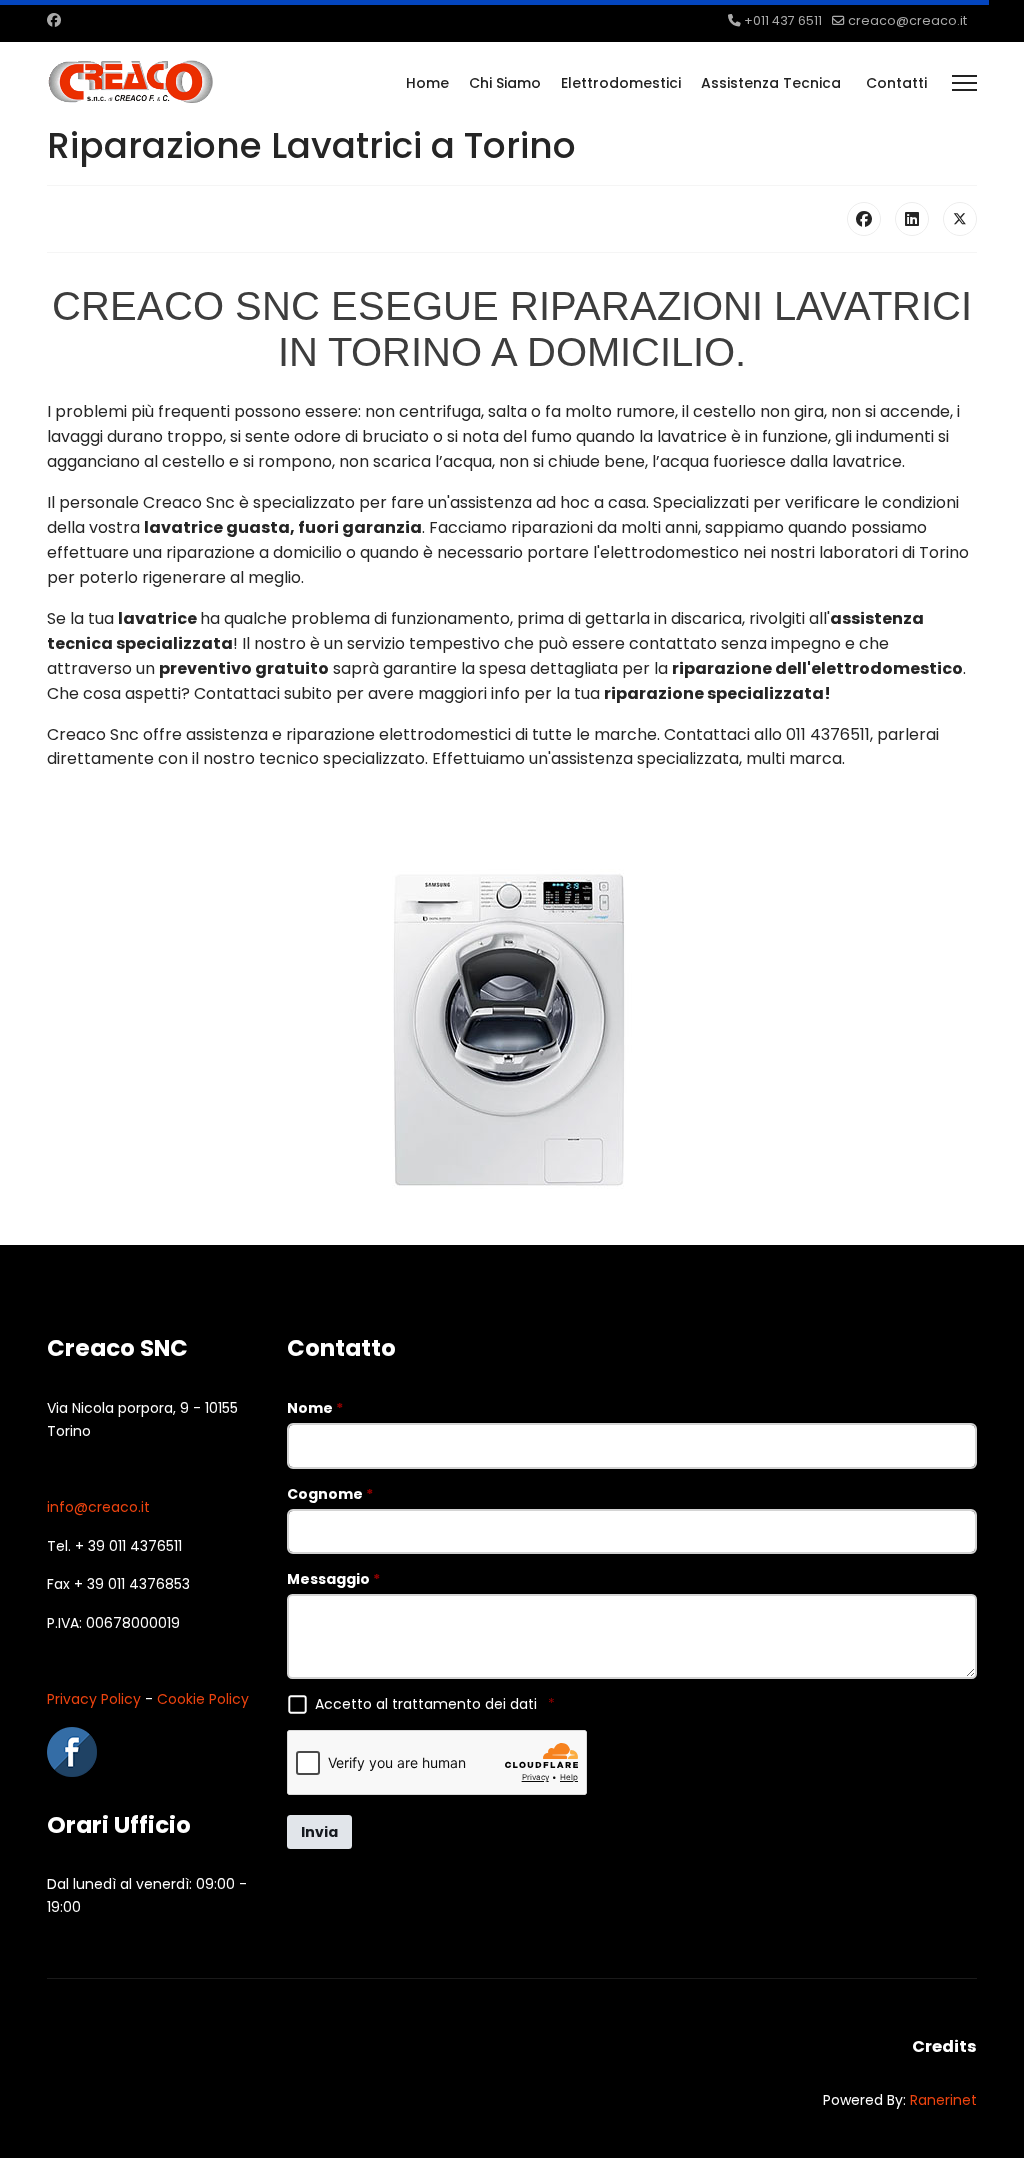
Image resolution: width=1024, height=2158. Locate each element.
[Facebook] (54, 20)
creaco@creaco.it (907, 20)
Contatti (896, 83)
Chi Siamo (505, 83)
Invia (319, 1832)
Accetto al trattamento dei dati (435, 1704)
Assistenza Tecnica (771, 83)
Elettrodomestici (621, 83)
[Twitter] (960, 219)
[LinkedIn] (912, 219)
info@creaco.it (98, 1507)
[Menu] (964, 83)
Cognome (330, 1494)
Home (427, 83)
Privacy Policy (94, 1699)
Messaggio (333, 1579)
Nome (315, 1408)
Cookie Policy (203, 1699)
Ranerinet (943, 2100)
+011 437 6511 (783, 20)
